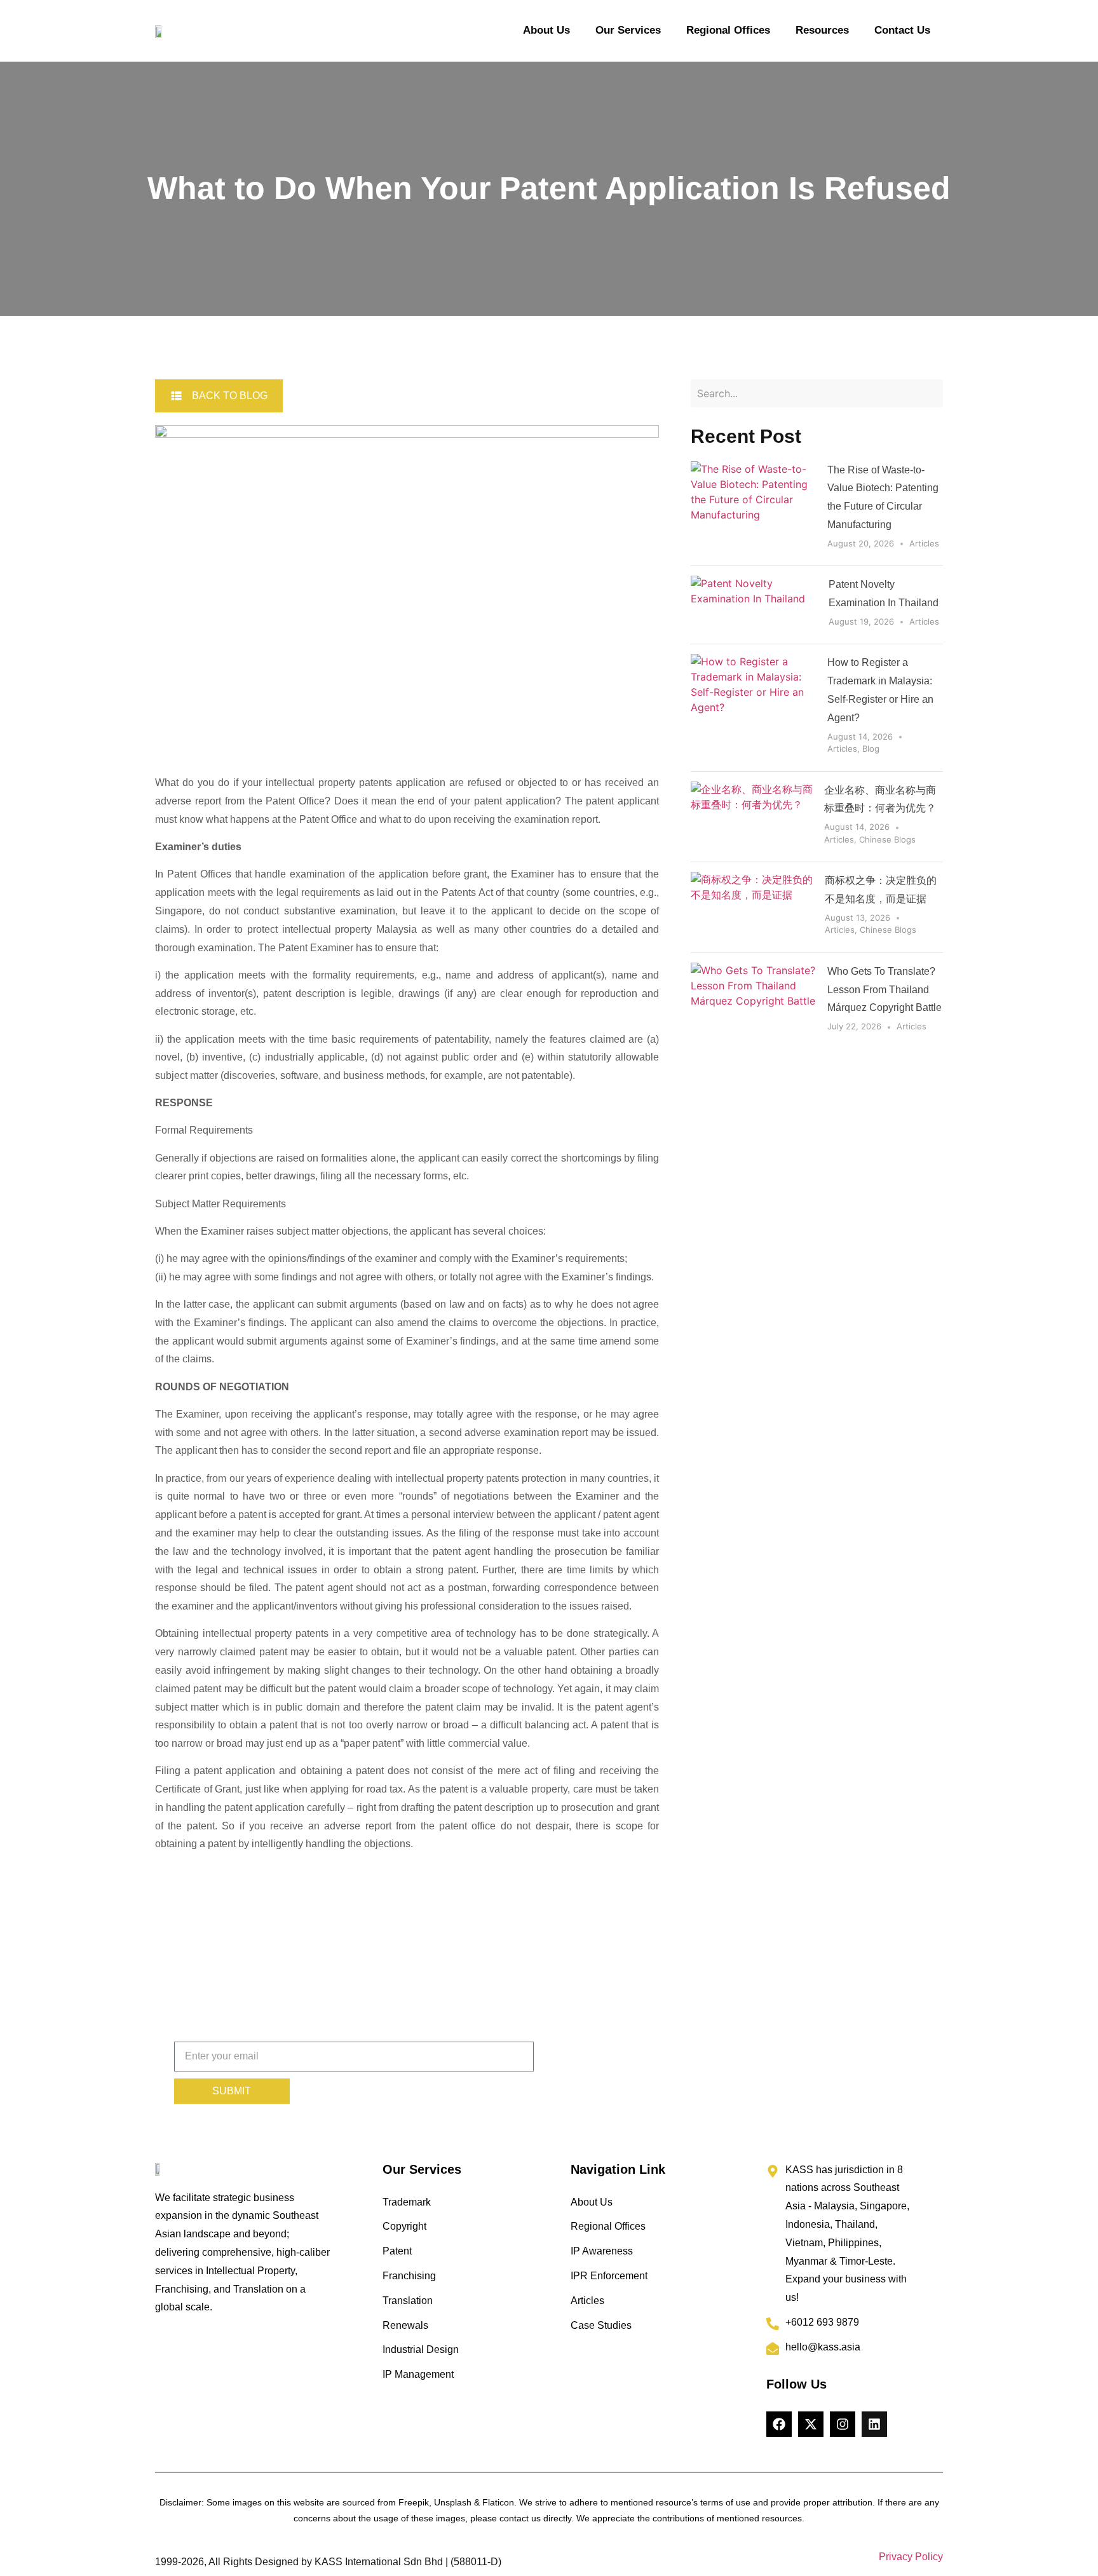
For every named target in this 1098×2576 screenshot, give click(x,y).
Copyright (404, 2226)
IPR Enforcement (609, 2276)
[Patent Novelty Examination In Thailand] (755, 605)
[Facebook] (779, 2424)
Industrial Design (421, 2349)
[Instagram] (843, 2424)
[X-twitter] (811, 2424)
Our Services (628, 30)
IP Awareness (602, 2251)
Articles (924, 543)
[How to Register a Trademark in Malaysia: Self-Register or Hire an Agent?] (754, 708)
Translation (408, 2301)
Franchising (409, 2276)
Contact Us (902, 30)
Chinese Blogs (887, 839)
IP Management (418, 2374)
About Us (546, 30)
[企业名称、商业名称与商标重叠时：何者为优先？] (753, 817)
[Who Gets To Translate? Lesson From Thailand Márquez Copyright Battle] (754, 1001)
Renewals (405, 2325)
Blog (871, 749)
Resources (822, 30)
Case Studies (601, 2325)
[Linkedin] (874, 2424)
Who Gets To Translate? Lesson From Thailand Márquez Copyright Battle (884, 990)
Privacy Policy (911, 2557)
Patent (397, 2251)
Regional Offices (728, 30)
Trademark (407, 2202)
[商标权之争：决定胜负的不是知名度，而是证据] (753, 907)
